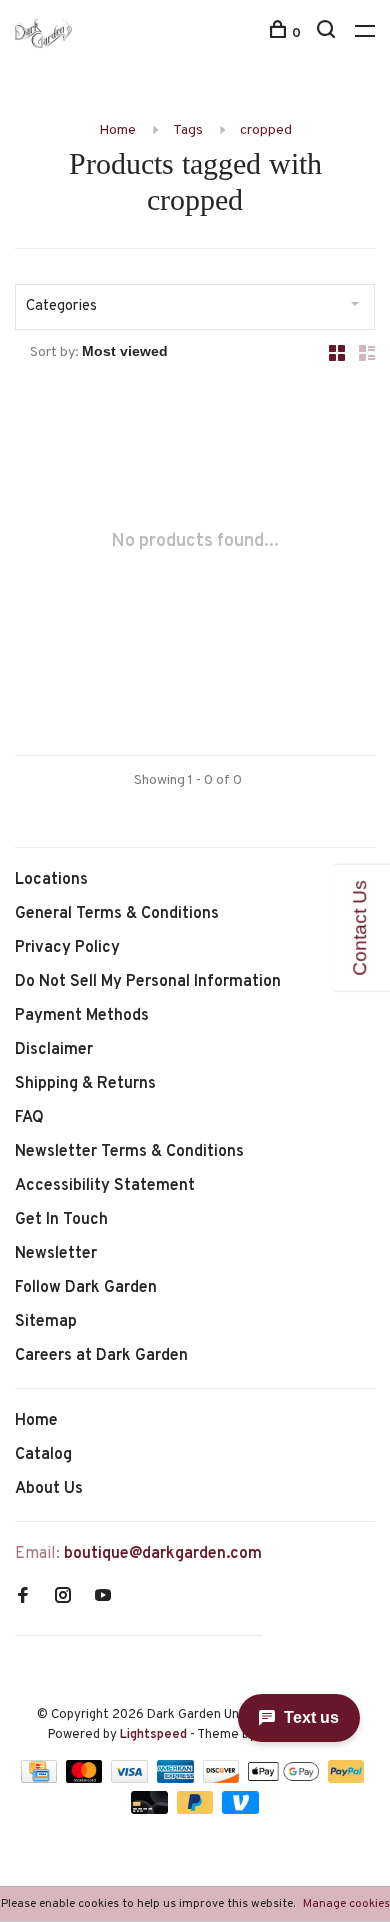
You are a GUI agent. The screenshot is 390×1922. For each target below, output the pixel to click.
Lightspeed (153, 1735)
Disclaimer (54, 1050)
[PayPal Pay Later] (197, 1810)
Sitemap (46, 1322)
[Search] (328, 33)
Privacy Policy (67, 948)
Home (117, 130)
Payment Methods (82, 1016)
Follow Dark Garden (86, 1288)
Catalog (43, 1455)
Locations (51, 880)
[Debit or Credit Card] (151, 1810)
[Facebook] (23, 1598)
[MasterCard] (86, 1779)
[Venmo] (240, 1810)
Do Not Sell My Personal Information (148, 982)
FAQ (29, 1118)
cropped (266, 130)
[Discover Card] (223, 1779)
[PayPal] (346, 1779)
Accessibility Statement (105, 1186)
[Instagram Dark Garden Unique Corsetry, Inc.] (63, 1598)
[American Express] (177, 1779)
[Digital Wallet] (285, 1779)
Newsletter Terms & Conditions (129, 1152)
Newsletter (56, 1254)
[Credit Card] (41, 1779)
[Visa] (131, 1779)
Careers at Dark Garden (101, 1356)
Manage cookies (346, 1904)
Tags (188, 130)
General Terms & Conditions (117, 914)
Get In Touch (61, 1220)
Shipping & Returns (85, 1084)
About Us (49, 1489)
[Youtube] (103, 1598)
